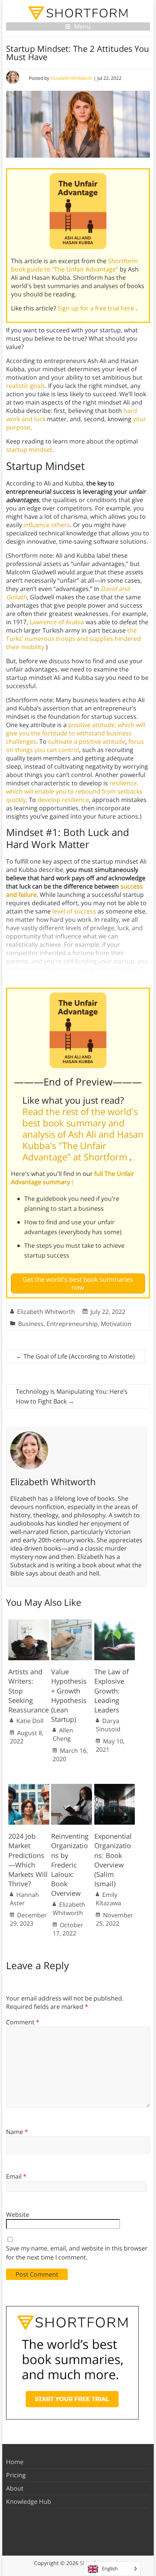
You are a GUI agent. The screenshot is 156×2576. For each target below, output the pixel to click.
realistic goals (26, 386)
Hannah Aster (24, 1899)
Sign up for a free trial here (97, 308)
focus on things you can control (75, 746)
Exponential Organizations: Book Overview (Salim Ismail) (113, 1860)
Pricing (16, 2475)
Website (18, 2215)
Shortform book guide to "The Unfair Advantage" (74, 265)
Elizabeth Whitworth (71, 78)
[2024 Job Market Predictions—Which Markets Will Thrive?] (29, 1788)
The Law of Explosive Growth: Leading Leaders (112, 1691)
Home (15, 2462)
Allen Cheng (63, 1734)
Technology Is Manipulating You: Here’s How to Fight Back (72, 1396)
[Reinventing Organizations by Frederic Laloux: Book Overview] (72, 1788)
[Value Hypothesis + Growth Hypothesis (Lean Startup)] (72, 1623)
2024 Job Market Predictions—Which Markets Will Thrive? (28, 1860)
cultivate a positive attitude (87, 741)
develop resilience (63, 800)
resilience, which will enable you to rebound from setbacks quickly (74, 791)
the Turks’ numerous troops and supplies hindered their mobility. (73, 639)
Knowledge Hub (29, 2502)
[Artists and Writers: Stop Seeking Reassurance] (29, 1623)
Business (31, 1324)
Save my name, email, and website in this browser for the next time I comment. (77, 2253)
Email (16, 2176)
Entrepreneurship (72, 1324)
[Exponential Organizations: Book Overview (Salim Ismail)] (115, 1788)
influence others (47, 525)
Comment (23, 2022)
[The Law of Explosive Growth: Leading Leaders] (115, 1623)
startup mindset (29, 450)
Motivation (116, 1324)
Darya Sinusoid (108, 1725)
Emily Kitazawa (108, 1899)
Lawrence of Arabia (57, 622)
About (15, 2488)
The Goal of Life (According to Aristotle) (75, 1356)
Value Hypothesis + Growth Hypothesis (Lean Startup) (69, 1695)
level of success (74, 911)
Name (17, 2132)
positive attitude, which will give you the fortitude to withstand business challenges (76, 733)
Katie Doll (30, 1721)
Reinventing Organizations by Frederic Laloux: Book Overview (70, 1865)
